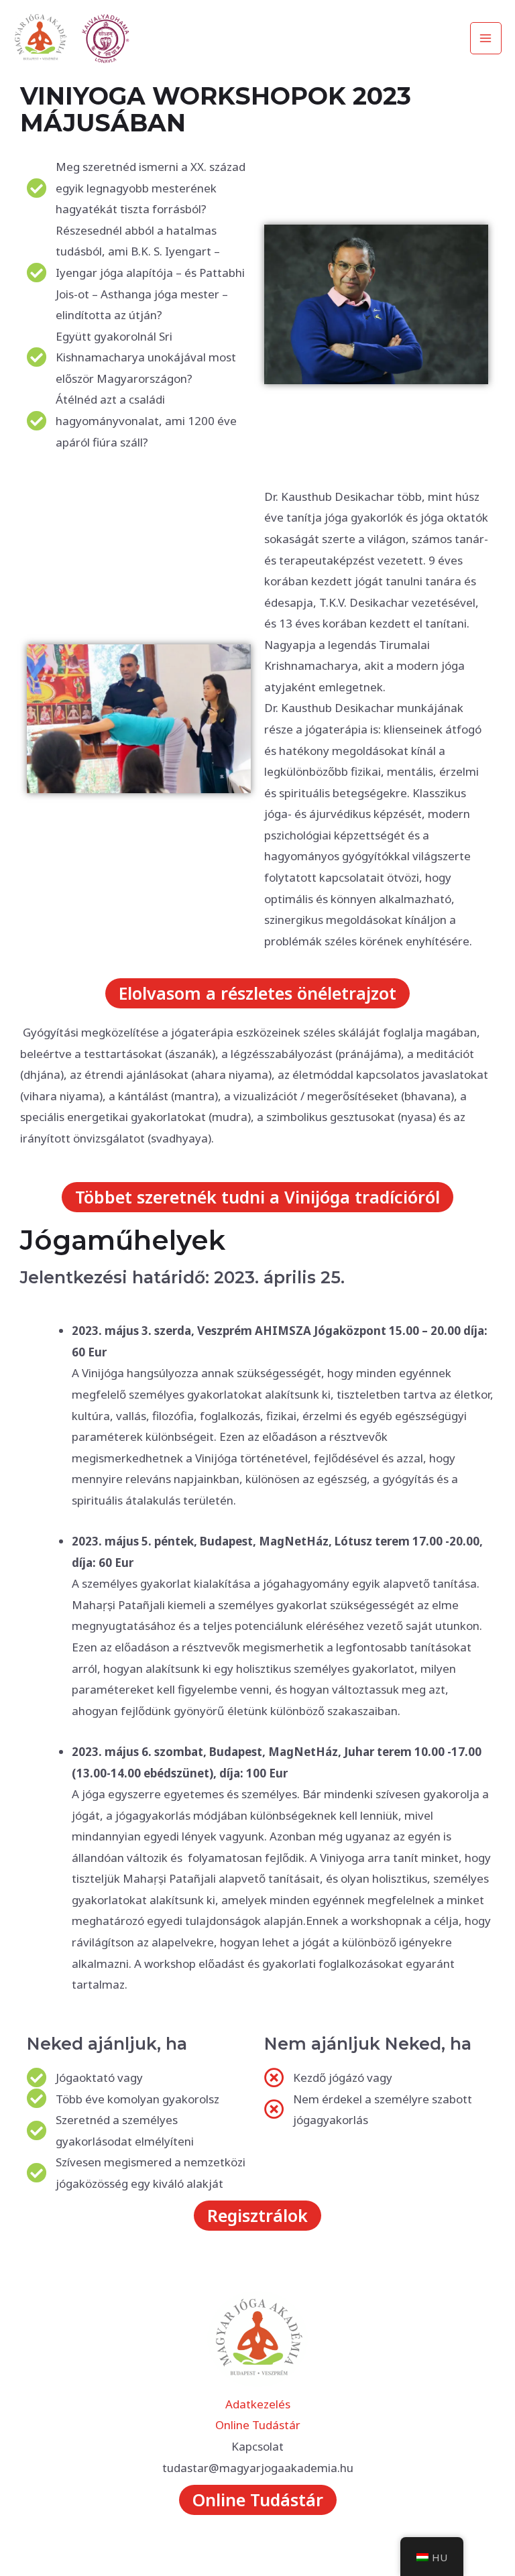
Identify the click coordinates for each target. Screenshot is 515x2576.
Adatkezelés (258, 2404)
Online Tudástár (258, 2425)
